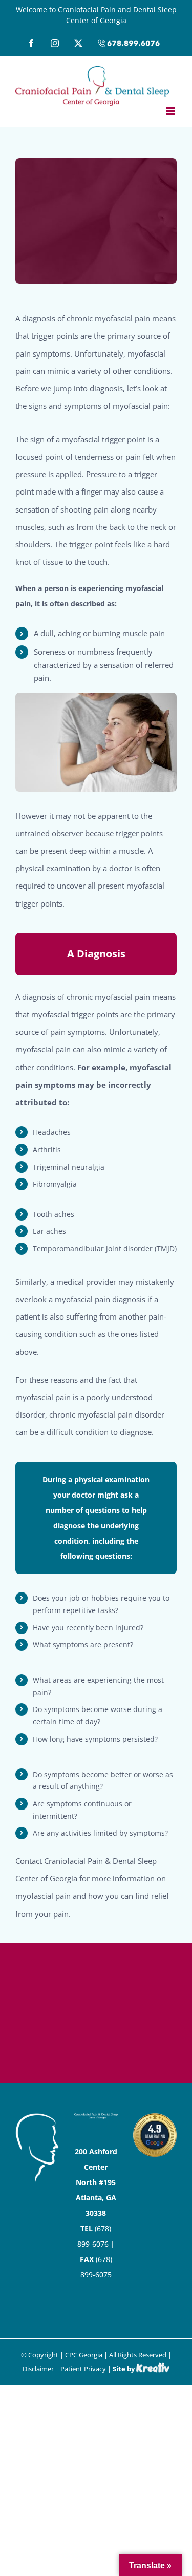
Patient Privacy (83, 2369)
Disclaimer (38, 2369)
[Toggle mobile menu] (171, 111)
